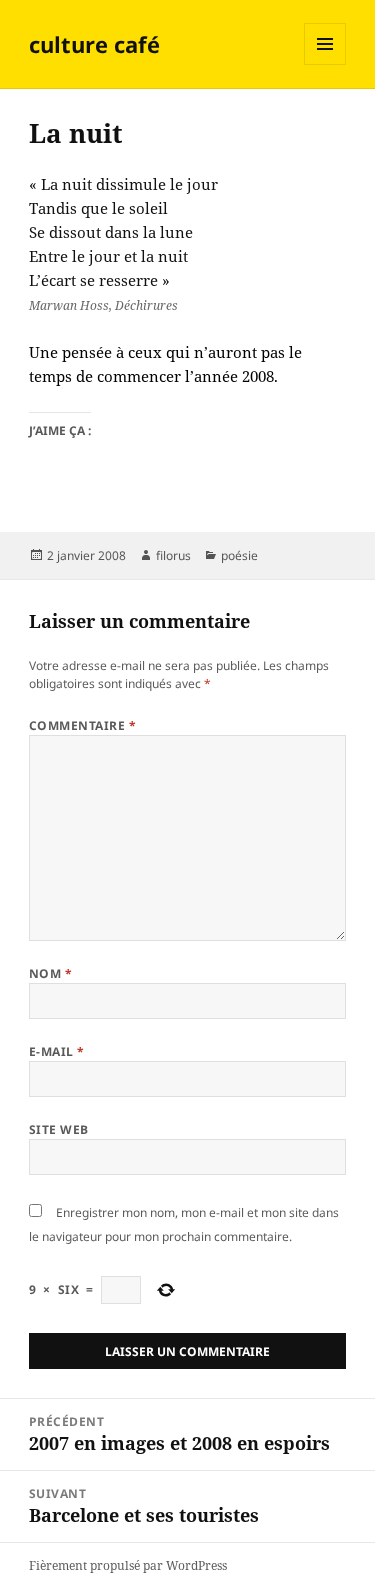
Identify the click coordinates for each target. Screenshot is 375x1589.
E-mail (57, 1051)
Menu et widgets (325, 64)
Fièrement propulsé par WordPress (128, 1565)
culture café (94, 44)
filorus (173, 555)
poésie (239, 555)
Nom (50, 973)
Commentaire (82, 725)
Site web (59, 1129)
